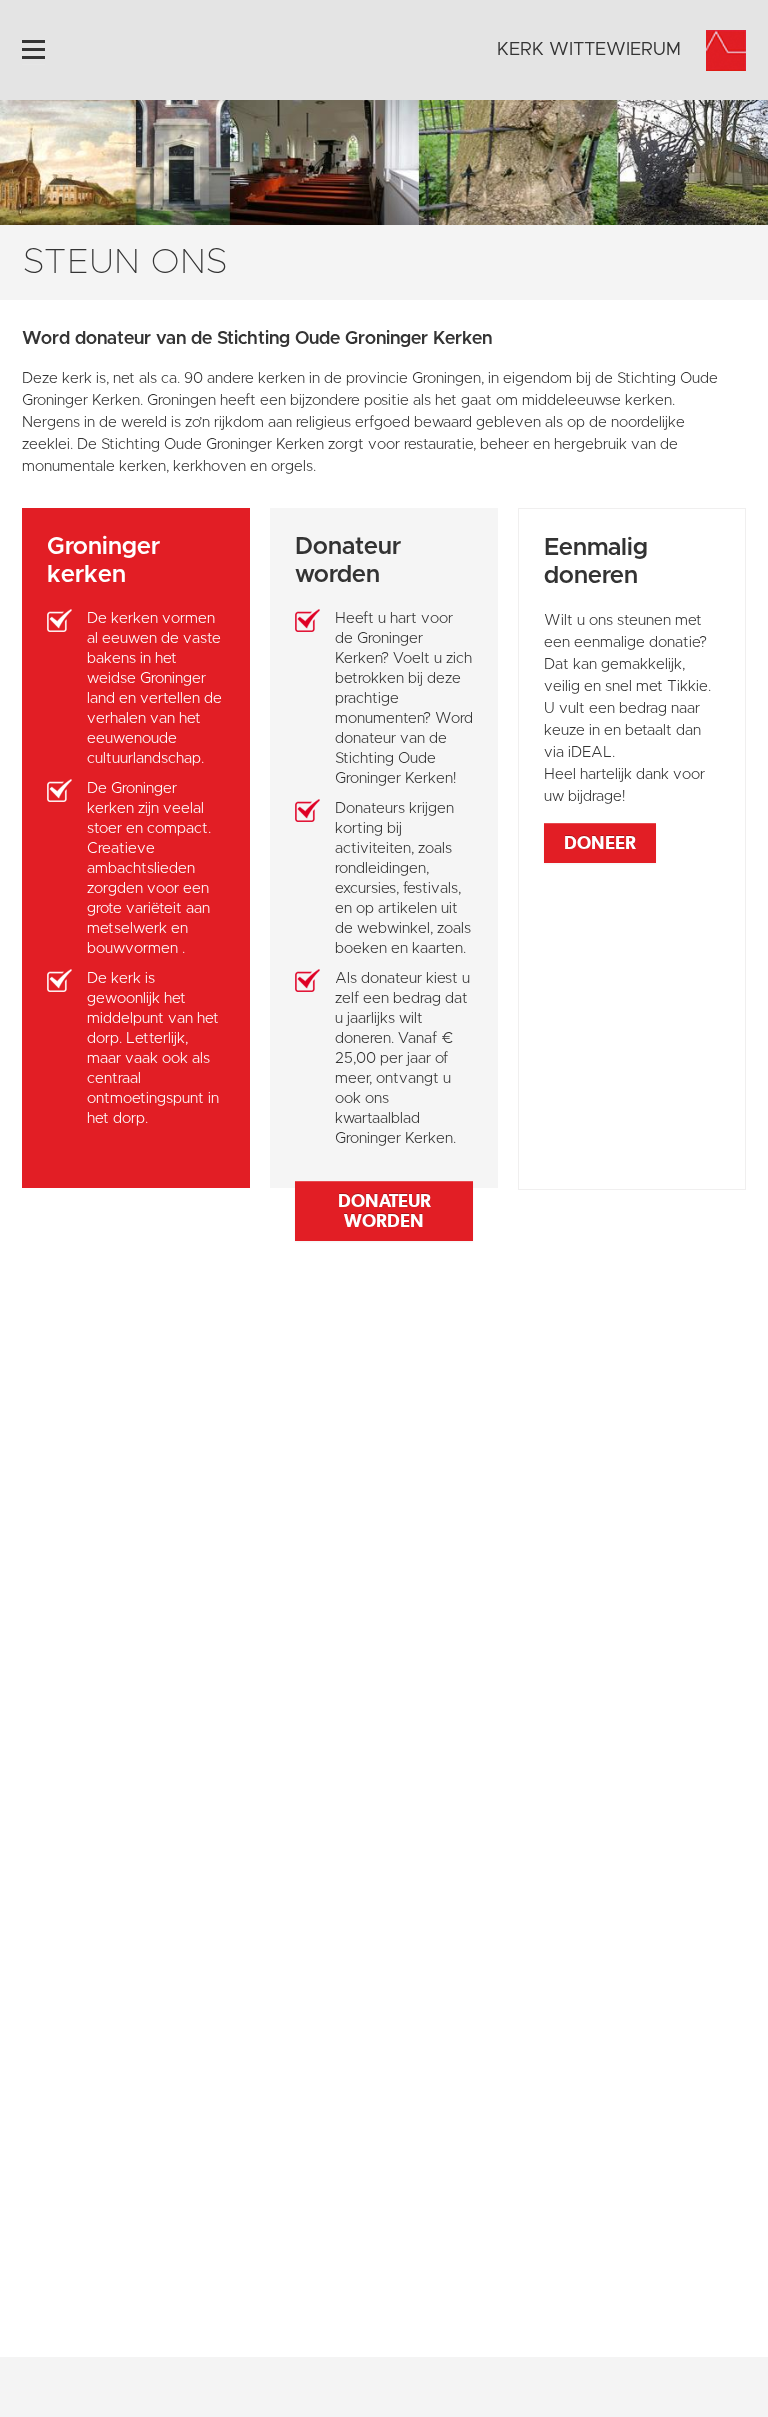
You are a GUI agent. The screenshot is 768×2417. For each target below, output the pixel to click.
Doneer (600, 842)
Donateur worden (384, 1210)
